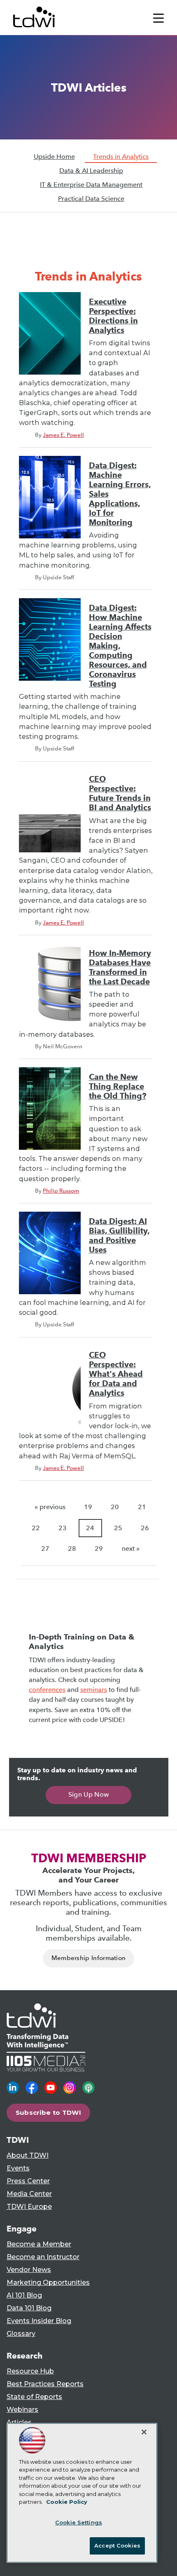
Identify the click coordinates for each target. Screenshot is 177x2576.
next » (131, 1549)
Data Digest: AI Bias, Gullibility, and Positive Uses (119, 1236)
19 (88, 1507)
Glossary (21, 2334)
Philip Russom (61, 1191)
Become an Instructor (43, 2257)
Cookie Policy (67, 2502)
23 (63, 1528)
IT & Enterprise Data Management (91, 185)
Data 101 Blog (29, 2308)
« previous (50, 1507)
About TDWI (28, 2155)
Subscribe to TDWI (49, 2112)
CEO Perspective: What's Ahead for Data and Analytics (116, 1374)
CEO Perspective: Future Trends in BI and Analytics (120, 793)
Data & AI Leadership (91, 171)
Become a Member (39, 2244)
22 (36, 1528)
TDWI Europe (29, 2207)
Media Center (29, 2194)
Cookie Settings (79, 2522)
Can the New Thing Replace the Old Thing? (118, 1086)
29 (99, 1549)
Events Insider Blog (39, 2321)
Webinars (22, 2410)
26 (145, 1528)
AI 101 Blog (24, 2295)
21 (142, 1507)
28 (72, 1549)
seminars (94, 1690)
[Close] (144, 2432)
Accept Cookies (117, 2545)
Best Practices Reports (45, 2384)
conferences (47, 1690)
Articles (19, 2422)
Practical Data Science (91, 199)
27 (45, 1549)
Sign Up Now (89, 1794)
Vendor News (29, 2270)
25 (118, 1528)
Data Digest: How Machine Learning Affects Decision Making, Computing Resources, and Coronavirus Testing (120, 646)
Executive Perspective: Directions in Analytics (113, 316)
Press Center (28, 2181)
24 (90, 1528)
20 (115, 1507)
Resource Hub (30, 2371)
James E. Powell (63, 435)
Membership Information (89, 1958)
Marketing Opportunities (48, 2282)
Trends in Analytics (121, 157)
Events (18, 2168)
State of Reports (34, 2397)
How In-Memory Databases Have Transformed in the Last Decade (120, 967)
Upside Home (54, 157)
